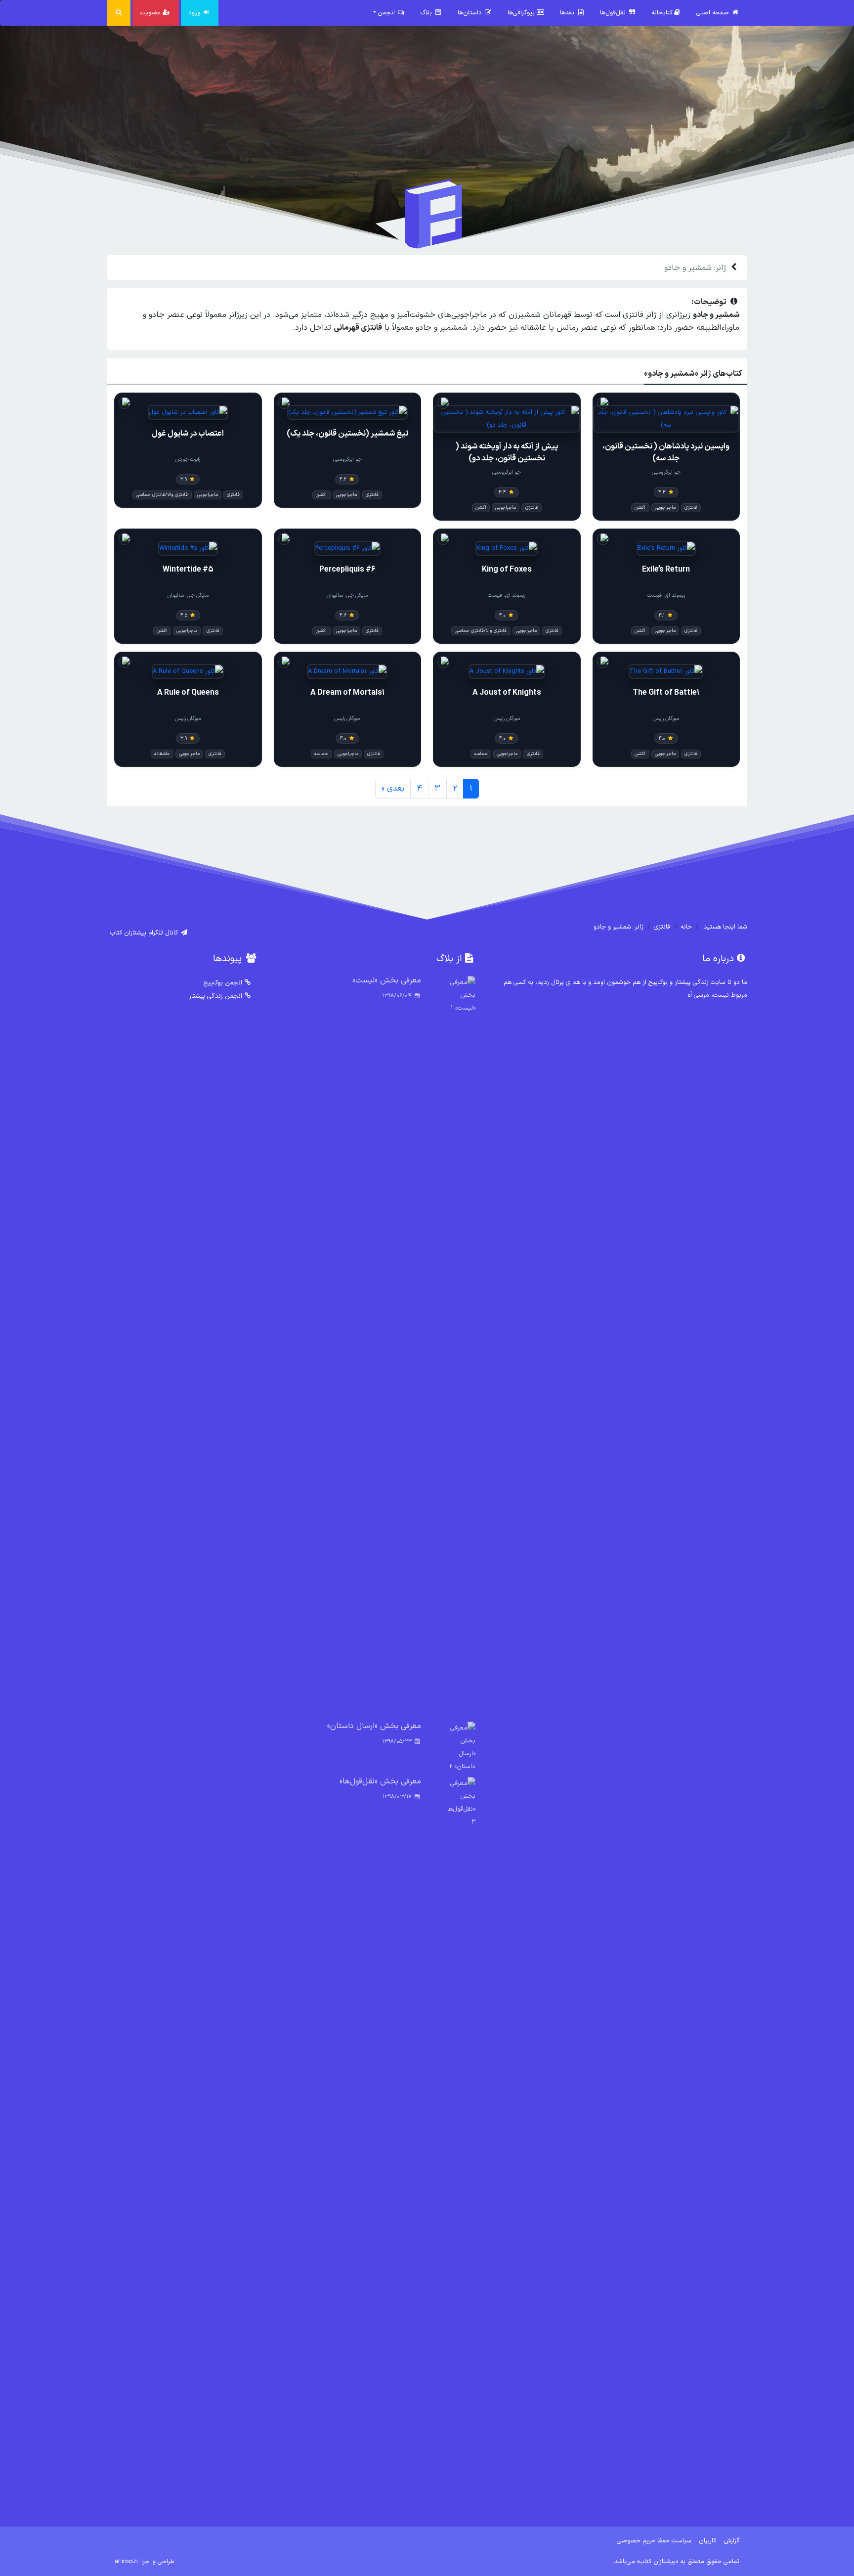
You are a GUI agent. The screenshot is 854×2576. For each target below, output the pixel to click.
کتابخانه (662, 13)
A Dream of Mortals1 (347, 693)
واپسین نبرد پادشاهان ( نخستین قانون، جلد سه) (666, 452)
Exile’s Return (666, 570)
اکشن (640, 508)
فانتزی (691, 508)
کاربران (707, 2541)
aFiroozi (126, 2561)
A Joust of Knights (507, 693)
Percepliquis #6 (347, 570)
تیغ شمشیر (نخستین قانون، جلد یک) (347, 434)
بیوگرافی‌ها (522, 13)
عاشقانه (162, 754)
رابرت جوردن (188, 460)
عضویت (151, 13)
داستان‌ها (471, 13)
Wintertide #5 (188, 570)
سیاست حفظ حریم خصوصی (654, 2541)
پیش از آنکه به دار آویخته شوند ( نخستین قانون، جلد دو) (507, 452)
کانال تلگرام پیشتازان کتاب (145, 933)
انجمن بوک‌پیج (223, 983)
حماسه (481, 754)
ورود (195, 13)
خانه (686, 927)
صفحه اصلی (714, 13)
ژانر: (695, 268)
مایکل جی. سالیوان (347, 596)
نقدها (568, 13)
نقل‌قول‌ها (614, 13)
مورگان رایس (666, 719)
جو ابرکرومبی (666, 472)
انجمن (387, 13)
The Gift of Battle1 (666, 693)
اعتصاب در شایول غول (188, 434)
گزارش (732, 2541)
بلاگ (427, 13)
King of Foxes (507, 570)
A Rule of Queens (188, 693)
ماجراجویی (665, 508)
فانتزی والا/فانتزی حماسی (162, 495)
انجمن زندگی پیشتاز (215, 996)
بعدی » (393, 789)
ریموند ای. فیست (666, 596)
